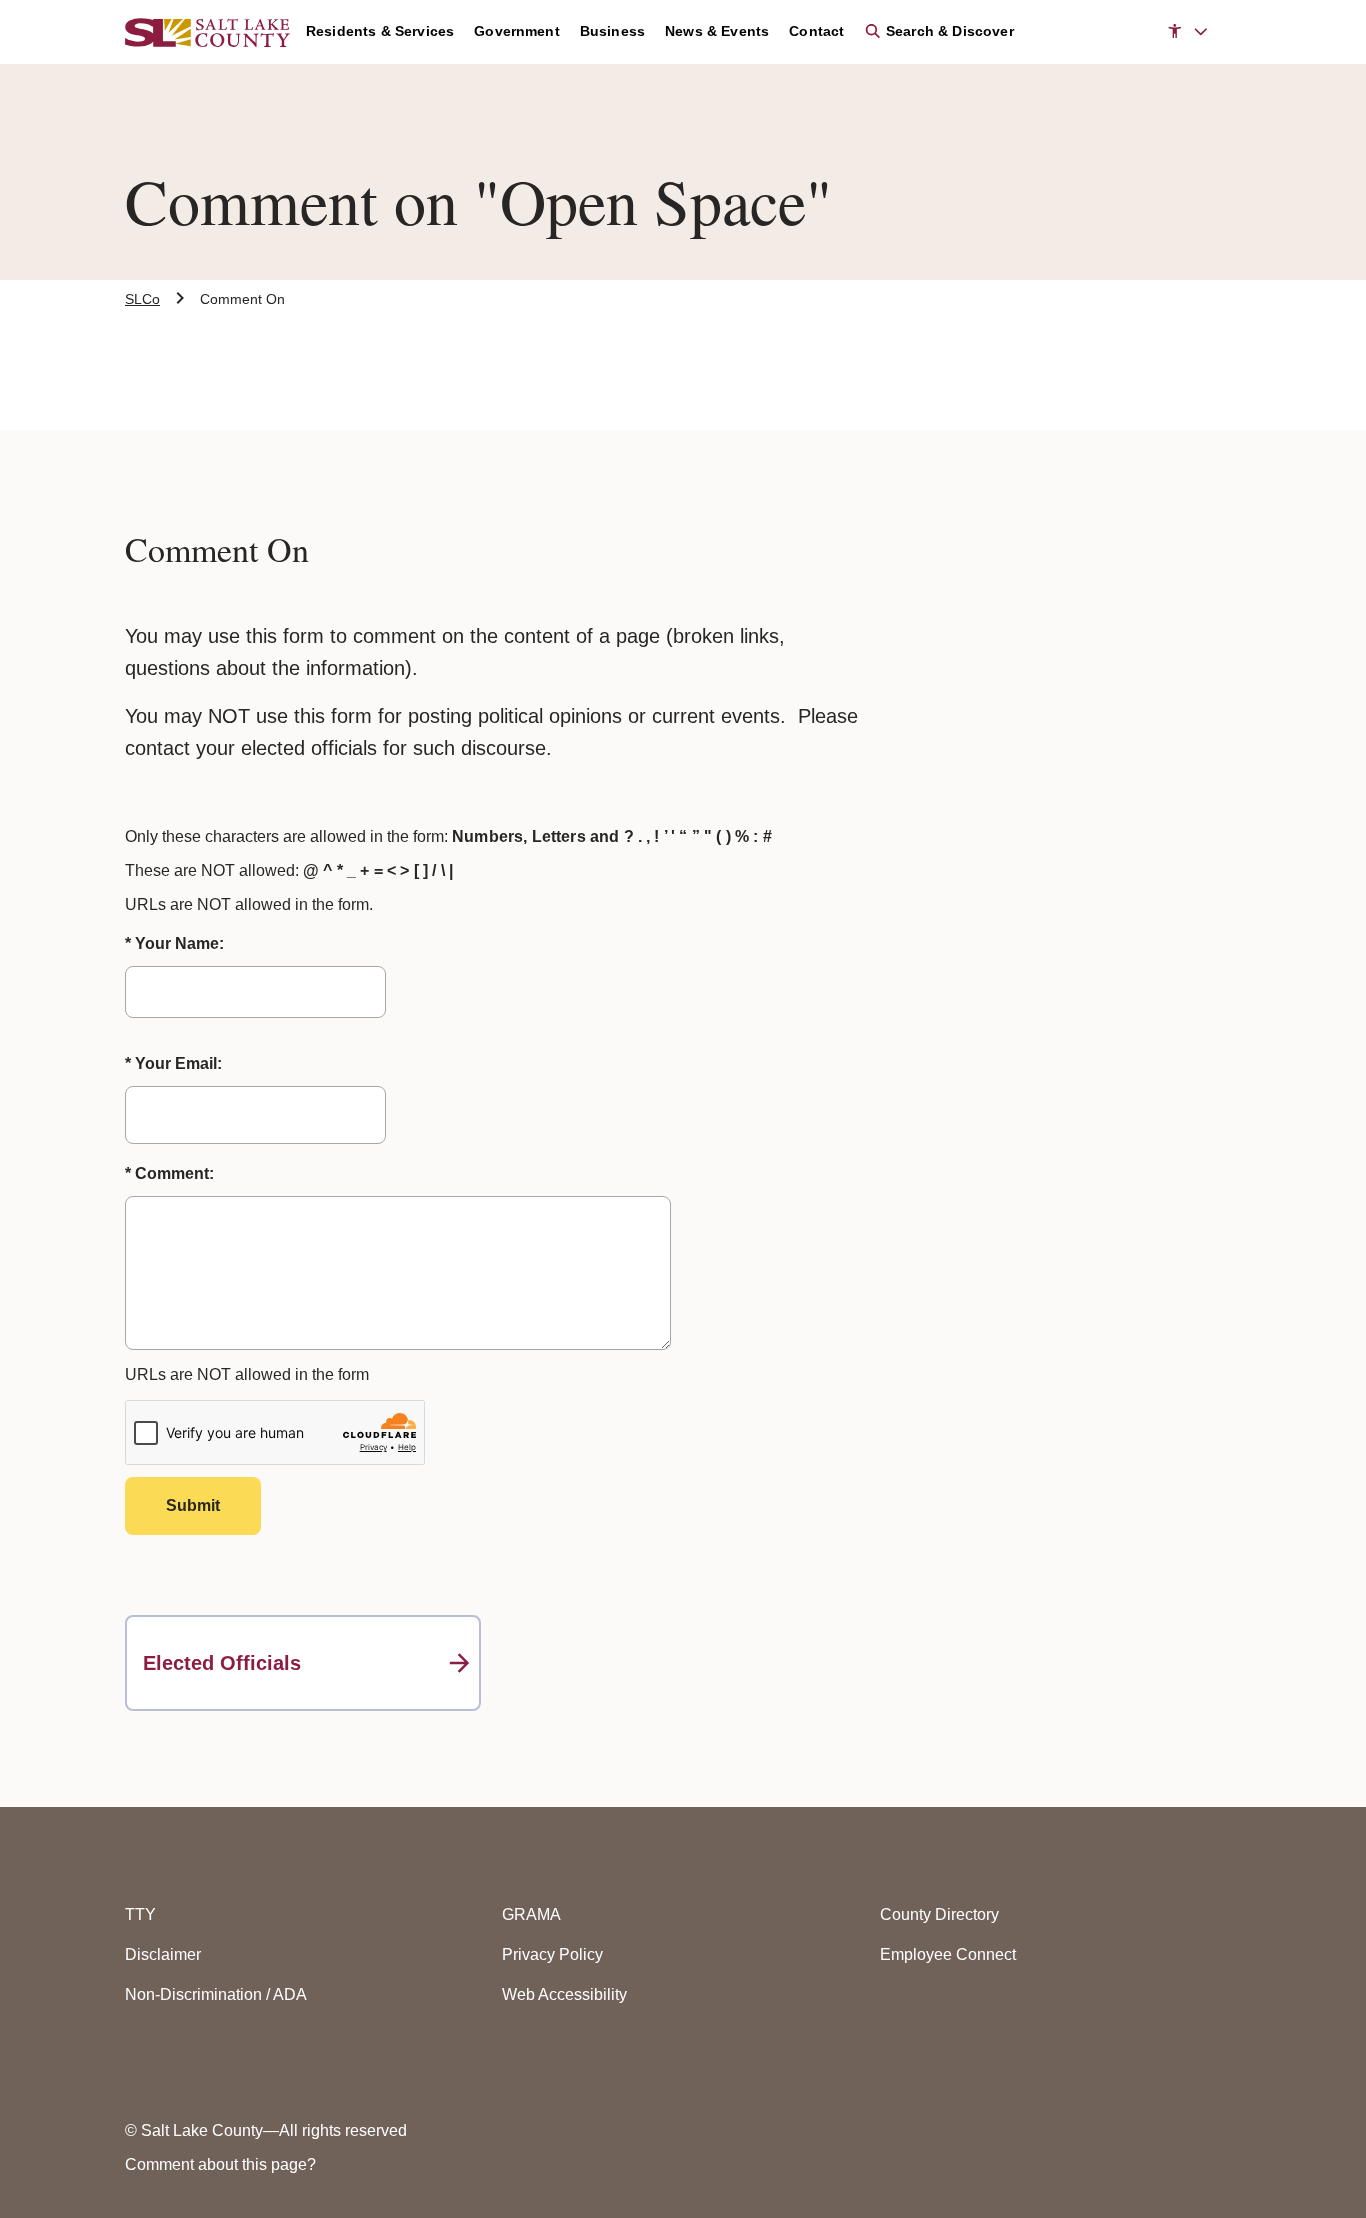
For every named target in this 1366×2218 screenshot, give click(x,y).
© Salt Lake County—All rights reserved (266, 2130)
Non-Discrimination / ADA (216, 1994)
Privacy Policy (552, 1954)
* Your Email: (173, 1063)
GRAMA (531, 1914)
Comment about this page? (220, 2164)
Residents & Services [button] (380, 31)
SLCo (142, 299)
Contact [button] (816, 31)
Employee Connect (948, 1954)
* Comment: (169, 1173)
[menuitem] (390, 32)
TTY (140, 1914)
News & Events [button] (717, 31)
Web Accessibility (564, 1994)
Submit (193, 1505)
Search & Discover (947, 31)
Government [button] (517, 31)
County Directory (939, 1914)
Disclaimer (163, 1954)
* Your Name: (174, 943)
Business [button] (612, 31)
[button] (1187, 32)
